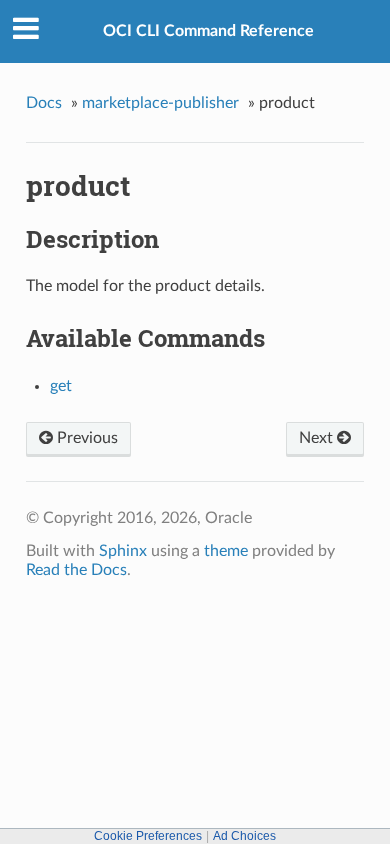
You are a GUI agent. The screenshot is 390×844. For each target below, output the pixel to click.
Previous (85, 438)
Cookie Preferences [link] (148, 836)
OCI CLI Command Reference (208, 31)
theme (226, 551)
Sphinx (123, 551)
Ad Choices (244, 836)
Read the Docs (76, 570)
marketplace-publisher (160, 103)
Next (318, 438)
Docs (44, 103)
